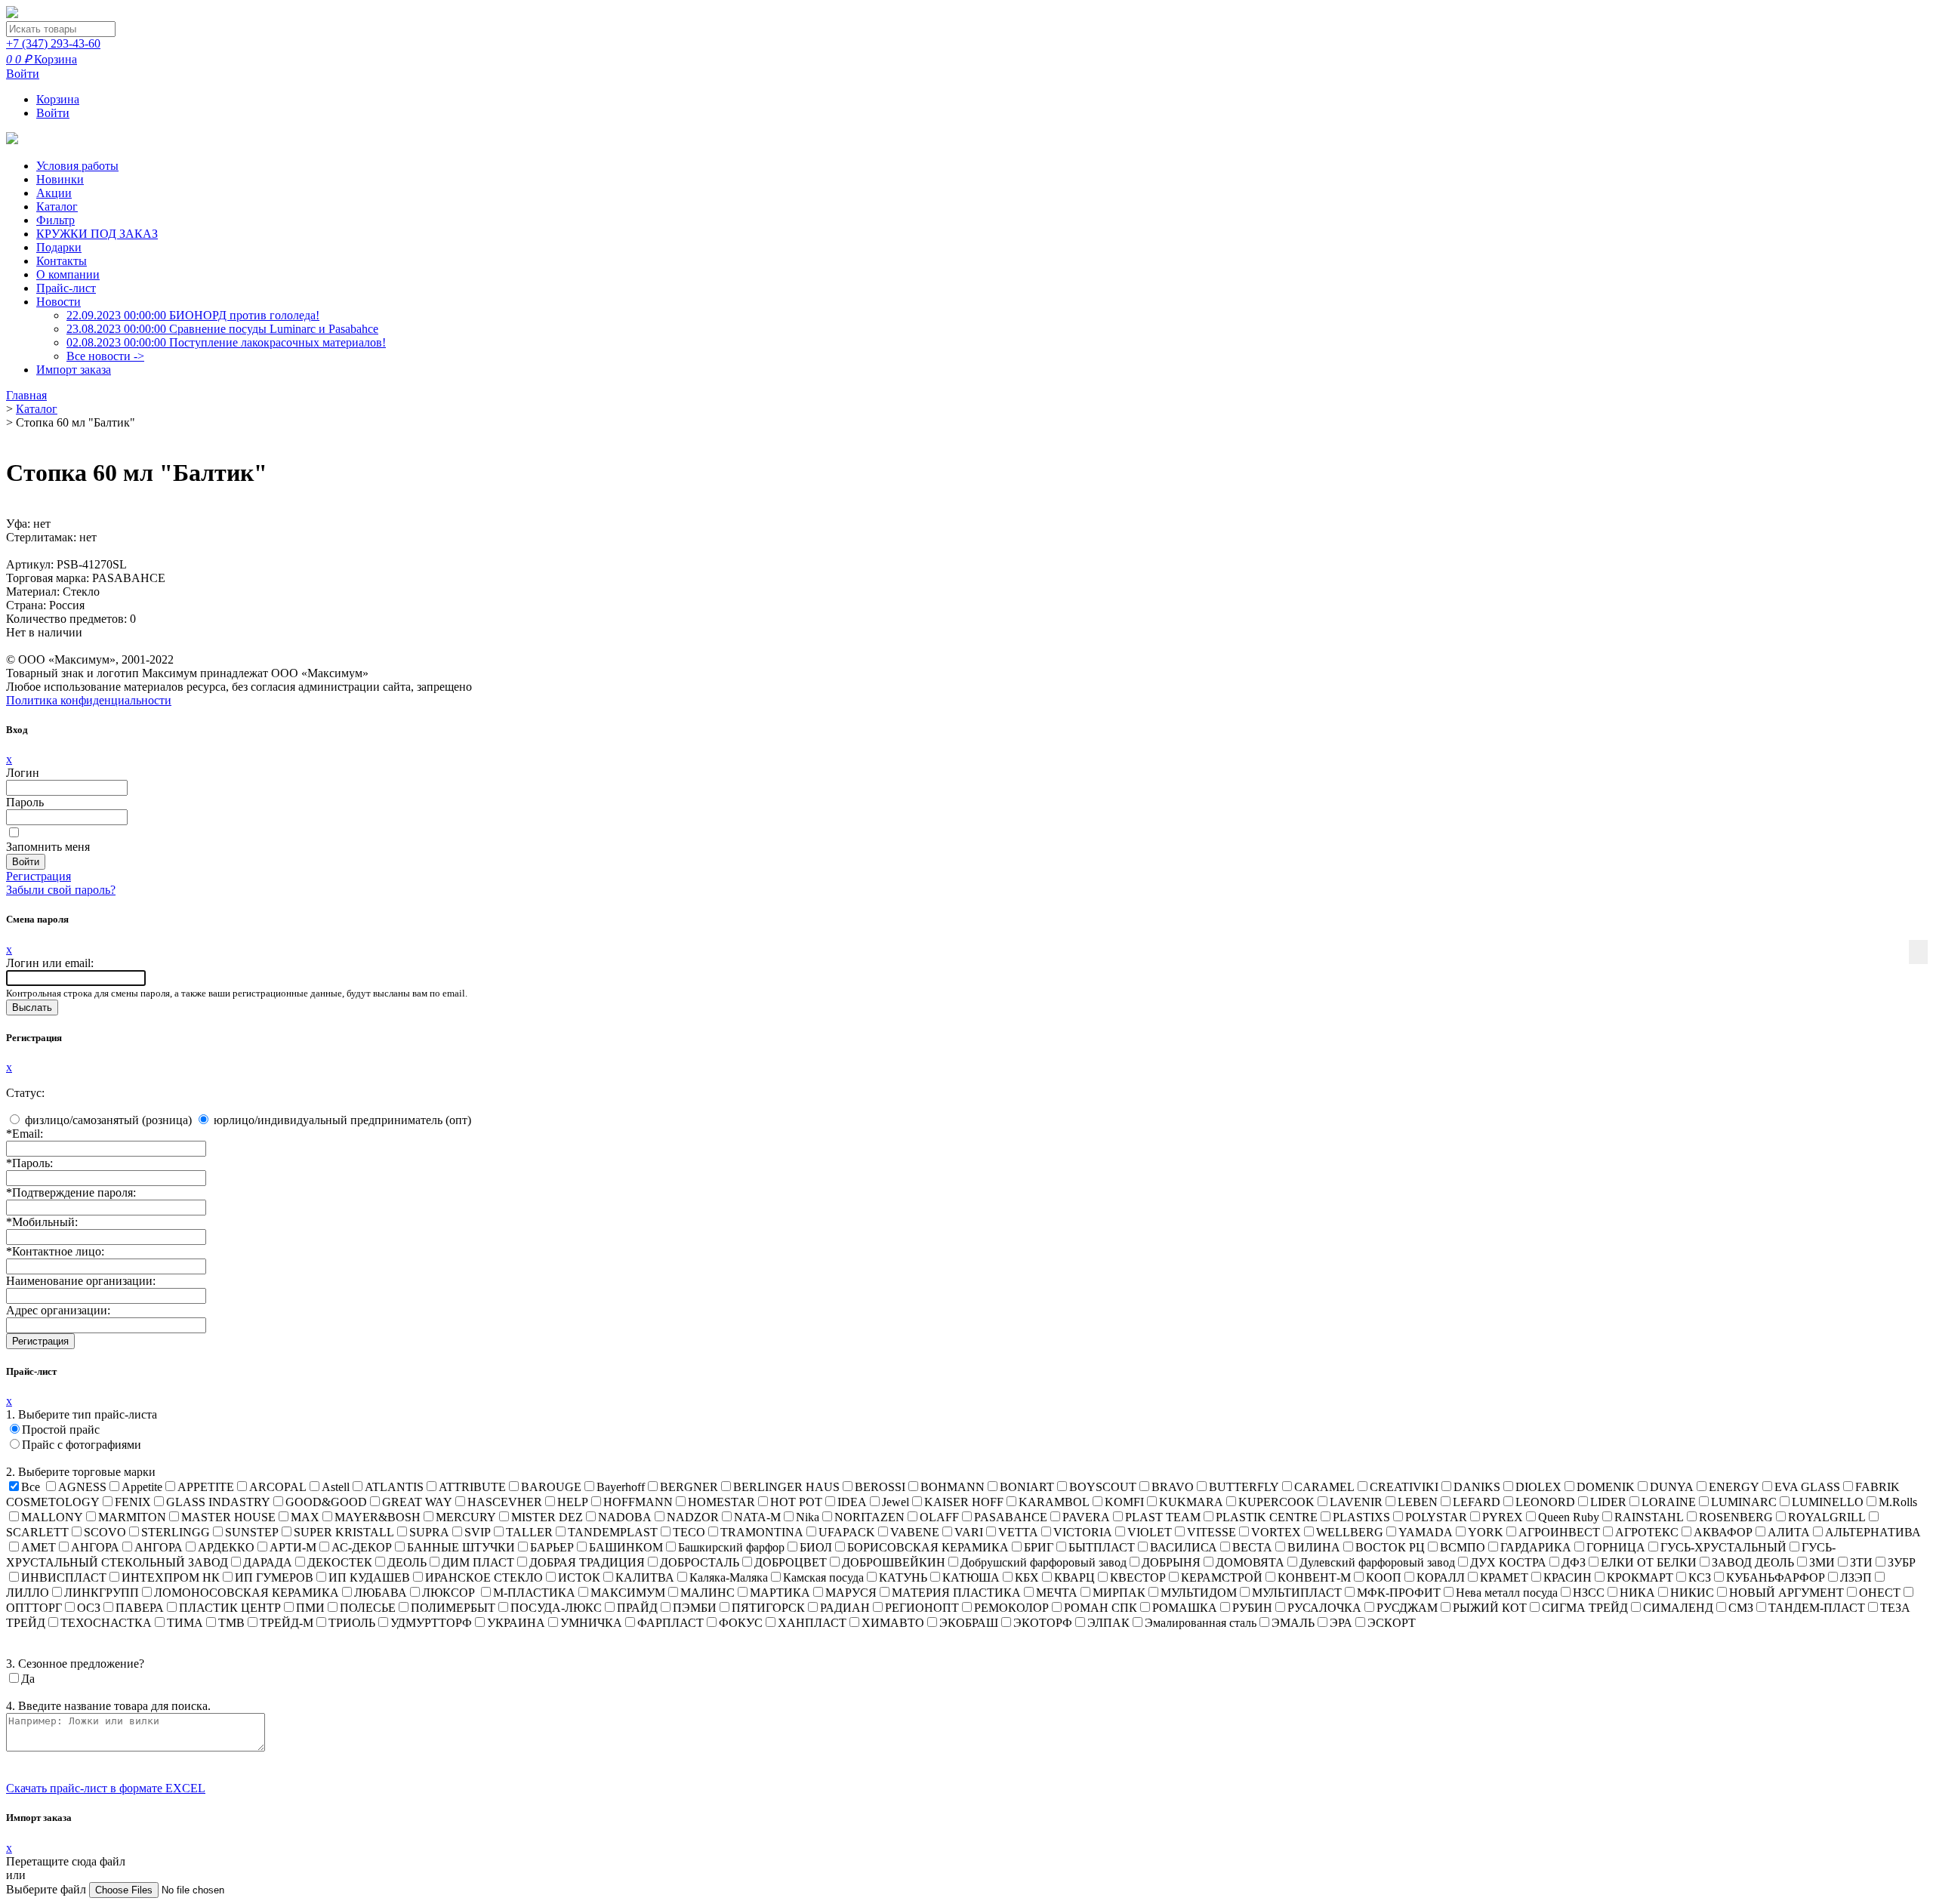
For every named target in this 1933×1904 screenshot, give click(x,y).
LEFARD (1477, 1502)
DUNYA (1672, 1487)
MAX (305, 1517)
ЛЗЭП (1856, 1577)
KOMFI (1124, 1502)
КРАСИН (1568, 1577)
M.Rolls (1898, 1502)
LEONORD (1545, 1502)
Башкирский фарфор (731, 1547)
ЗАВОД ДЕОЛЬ (1753, 1562)
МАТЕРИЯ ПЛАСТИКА (956, 1593)
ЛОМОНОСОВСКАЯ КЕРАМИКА (247, 1593)
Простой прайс (61, 1430)
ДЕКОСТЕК (340, 1562)
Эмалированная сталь (1201, 1623)
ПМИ (310, 1608)
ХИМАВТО (893, 1623)
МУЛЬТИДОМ (1199, 1593)
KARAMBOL (1054, 1502)
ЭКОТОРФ (1043, 1623)
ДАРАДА (268, 1562)
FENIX (133, 1502)
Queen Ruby (1569, 1517)
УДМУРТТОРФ (431, 1623)
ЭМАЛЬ (1293, 1623)
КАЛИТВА (645, 1577)
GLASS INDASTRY (218, 1502)
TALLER (529, 1532)
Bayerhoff (621, 1487)
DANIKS (1477, 1487)
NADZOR (693, 1517)
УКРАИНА (516, 1623)
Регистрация (39, 876)
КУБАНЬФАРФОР (1776, 1577)
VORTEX (1276, 1532)
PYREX (1503, 1517)
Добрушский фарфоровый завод (1044, 1562)
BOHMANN (953, 1487)
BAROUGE (551, 1487)
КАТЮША (971, 1577)
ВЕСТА (1252, 1547)
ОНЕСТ (1880, 1593)
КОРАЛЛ (1441, 1577)
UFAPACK (847, 1532)
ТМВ (231, 1623)
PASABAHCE (1011, 1517)
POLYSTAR (1436, 1517)
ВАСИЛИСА (1184, 1547)
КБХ (1027, 1577)
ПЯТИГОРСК (768, 1608)
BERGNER (689, 1487)
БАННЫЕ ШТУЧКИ (461, 1547)
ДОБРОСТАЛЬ (700, 1562)
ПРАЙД (637, 1608)
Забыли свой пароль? (61, 890)
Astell (336, 1487)
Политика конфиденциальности (89, 700)
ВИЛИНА (1314, 1547)
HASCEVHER (505, 1502)
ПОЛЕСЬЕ (368, 1608)
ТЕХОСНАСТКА (106, 1623)
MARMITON (132, 1517)
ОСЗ (89, 1608)
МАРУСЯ (851, 1593)
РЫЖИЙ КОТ (1490, 1608)
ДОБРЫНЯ (1171, 1562)
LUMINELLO (1828, 1502)
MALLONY (52, 1517)
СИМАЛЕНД (1678, 1608)
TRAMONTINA (762, 1532)
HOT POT (796, 1502)
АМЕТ (39, 1547)
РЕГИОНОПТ (922, 1608)
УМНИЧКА (591, 1623)
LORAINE (1669, 1502)
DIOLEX (1538, 1487)
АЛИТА (1789, 1532)
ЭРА (1341, 1623)
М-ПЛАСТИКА (534, 1593)
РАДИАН (845, 1608)
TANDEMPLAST (613, 1532)
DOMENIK (1606, 1487)
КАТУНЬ (903, 1577)
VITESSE (1212, 1532)
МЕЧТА (1057, 1593)
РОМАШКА (1185, 1608)
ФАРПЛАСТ (671, 1623)
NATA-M (757, 1517)
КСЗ (1700, 1577)
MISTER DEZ (547, 1517)
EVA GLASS (1807, 1487)
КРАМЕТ (1504, 1577)
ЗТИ (1861, 1562)
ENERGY (1734, 1487)
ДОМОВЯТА (1250, 1562)
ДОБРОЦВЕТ (791, 1562)
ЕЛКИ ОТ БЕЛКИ (1649, 1562)
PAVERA (1086, 1517)
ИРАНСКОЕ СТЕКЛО (484, 1577)
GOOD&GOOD (326, 1502)
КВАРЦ (1074, 1577)
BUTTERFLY (1244, 1487)
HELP (573, 1502)
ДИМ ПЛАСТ (478, 1562)
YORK (1486, 1532)
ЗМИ (1822, 1562)
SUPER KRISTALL (344, 1532)
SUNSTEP (252, 1532)
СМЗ (1741, 1608)
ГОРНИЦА (1616, 1547)
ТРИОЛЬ (352, 1623)
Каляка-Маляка (729, 1577)
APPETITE (206, 1487)
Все (31, 1487)
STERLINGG (176, 1532)
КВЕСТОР (1138, 1577)
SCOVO (105, 1532)
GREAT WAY (417, 1502)
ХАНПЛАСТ (812, 1623)
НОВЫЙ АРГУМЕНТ (1787, 1593)
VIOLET (1150, 1532)
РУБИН (1252, 1608)
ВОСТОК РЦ (1390, 1547)
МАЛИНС (708, 1593)
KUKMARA (1191, 1502)
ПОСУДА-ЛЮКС (556, 1608)
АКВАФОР (1723, 1532)
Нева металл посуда (1507, 1593)
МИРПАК (1119, 1593)
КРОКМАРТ (1640, 1577)
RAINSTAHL (1649, 1517)
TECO (689, 1532)
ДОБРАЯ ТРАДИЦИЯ (587, 1562)
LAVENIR (1356, 1502)
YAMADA (1426, 1532)
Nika (808, 1517)
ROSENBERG (1736, 1517)
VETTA (1018, 1532)
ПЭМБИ (695, 1608)
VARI (969, 1532)
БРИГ (1039, 1547)
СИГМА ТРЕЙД (1585, 1608)
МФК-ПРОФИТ (1399, 1593)
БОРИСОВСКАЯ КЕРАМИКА (928, 1547)
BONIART (1027, 1487)
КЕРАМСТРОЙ (1222, 1577)
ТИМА (185, 1623)
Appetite (142, 1487)
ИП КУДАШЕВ (369, 1577)
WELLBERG (1350, 1532)
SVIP (478, 1532)
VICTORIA (1083, 1532)
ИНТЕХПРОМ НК (171, 1577)
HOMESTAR (721, 1502)
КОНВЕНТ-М (1314, 1577)
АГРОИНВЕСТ (1559, 1532)
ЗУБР (1902, 1562)
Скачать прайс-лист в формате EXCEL (106, 1788)
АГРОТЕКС (1647, 1532)
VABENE (915, 1532)
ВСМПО (1463, 1547)
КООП (1384, 1577)
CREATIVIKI (1404, 1487)
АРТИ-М (293, 1547)
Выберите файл (48, 1889)
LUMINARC (1744, 1502)
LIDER (1608, 1502)
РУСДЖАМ (1407, 1608)
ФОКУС (741, 1623)
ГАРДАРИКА (1536, 1547)
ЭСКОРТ (1392, 1623)
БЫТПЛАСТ (1102, 1547)
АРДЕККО (226, 1547)
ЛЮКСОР (450, 1593)
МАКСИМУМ (628, 1593)
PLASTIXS (1361, 1517)
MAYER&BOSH (378, 1517)
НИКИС (1692, 1593)
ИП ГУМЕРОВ (274, 1577)
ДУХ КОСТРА (1508, 1562)
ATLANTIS (394, 1487)
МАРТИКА (780, 1593)
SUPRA (429, 1532)
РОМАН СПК (1101, 1608)
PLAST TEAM (1163, 1517)
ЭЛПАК (1108, 1623)
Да (28, 1679)
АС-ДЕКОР (362, 1547)
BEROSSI (880, 1487)
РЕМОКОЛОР (1011, 1608)
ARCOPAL (278, 1487)
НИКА (1637, 1593)
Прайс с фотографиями (82, 1445)
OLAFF (939, 1517)
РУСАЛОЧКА (1324, 1608)
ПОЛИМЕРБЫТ (453, 1608)
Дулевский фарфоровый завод (1377, 1562)
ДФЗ (1574, 1562)
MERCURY (466, 1517)
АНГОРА (95, 1547)
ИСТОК (579, 1577)
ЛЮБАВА (381, 1593)
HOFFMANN (638, 1502)
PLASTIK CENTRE (1267, 1517)
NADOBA (625, 1517)
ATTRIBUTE (472, 1487)
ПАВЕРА (140, 1608)
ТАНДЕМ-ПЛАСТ (1817, 1608)
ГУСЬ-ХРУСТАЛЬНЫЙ (1723, 1547)
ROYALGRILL (1827, 1517)
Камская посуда (823, 1577)
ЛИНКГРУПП (102, 1593)
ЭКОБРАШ (969, 1623)
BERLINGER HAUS (786, 1487)
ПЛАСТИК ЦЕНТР (230, 1608)
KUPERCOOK (1276, 1502)
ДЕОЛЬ (407, 1562)
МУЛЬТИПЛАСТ (1297, 1593)
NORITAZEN (869, 1517)
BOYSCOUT (1103, 1487)
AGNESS (82, 1487)
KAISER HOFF (964, 1502)
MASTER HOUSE (228, 1517)
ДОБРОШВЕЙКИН (894, 1562)
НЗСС (1589, 1593)
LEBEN (1418, 1502)
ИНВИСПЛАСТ (64, 1577)
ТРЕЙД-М (287, 1623)
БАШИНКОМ (626, 1547)
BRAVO (1173, 1487)
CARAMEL (1324, 1487)
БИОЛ (816, 1547)
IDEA (852, 1502)
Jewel (896, 1502)
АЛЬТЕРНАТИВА (1873, 1532)
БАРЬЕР (552, 1547)
